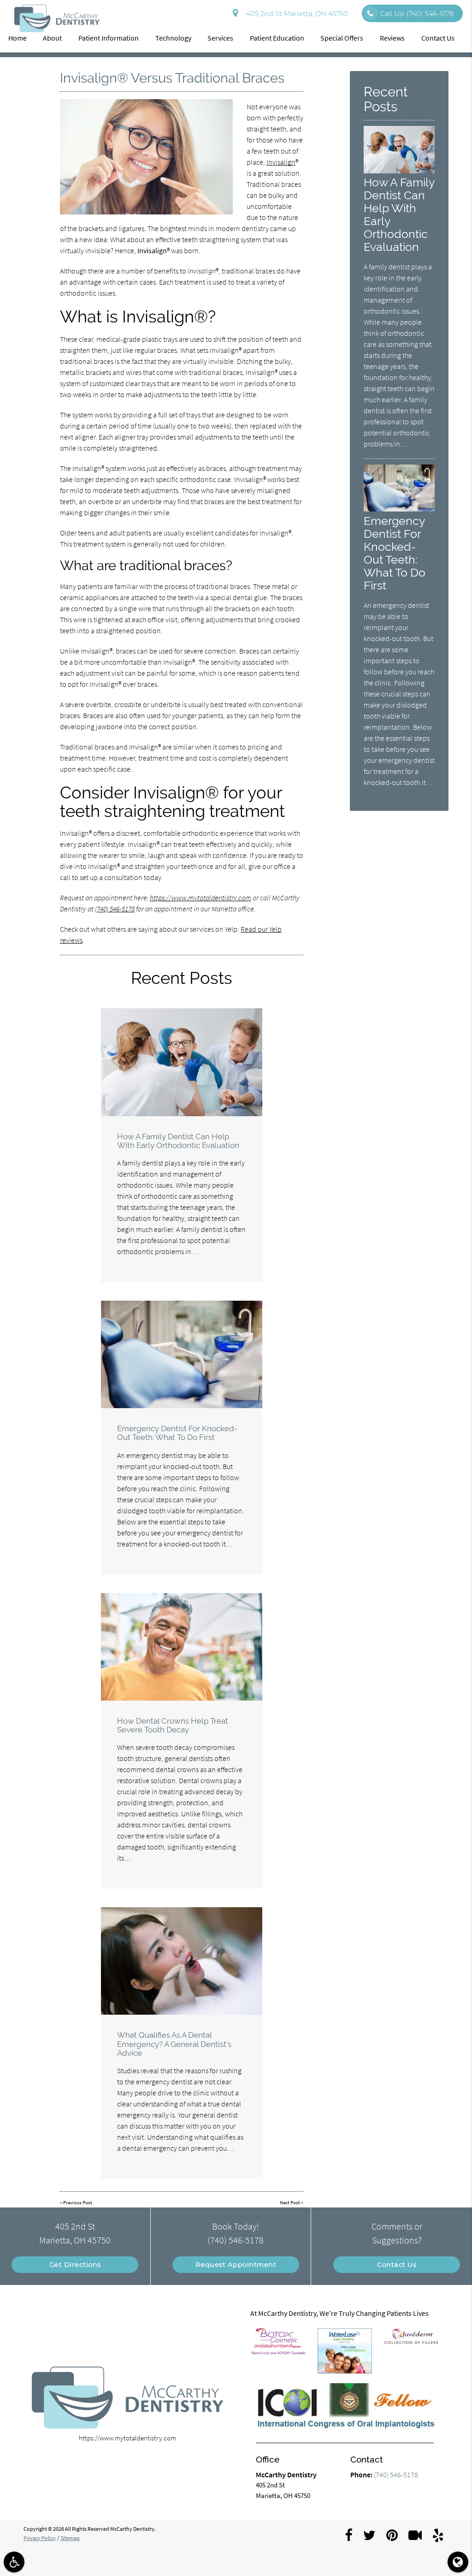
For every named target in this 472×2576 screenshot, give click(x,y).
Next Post (290, 2202)
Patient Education (277, 38)
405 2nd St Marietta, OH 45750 (295, 14)
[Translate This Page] (458, 2562)
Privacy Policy (40, 2538)
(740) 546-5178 (115, 909)
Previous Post (78, 2202)
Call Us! (417, 14)
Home (18, 38)
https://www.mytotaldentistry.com (201, 898)
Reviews (392, 38)
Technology (173, 38)
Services (220, 38)
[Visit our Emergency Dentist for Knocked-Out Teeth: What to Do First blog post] (182, 1354)
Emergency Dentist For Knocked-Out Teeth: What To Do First (177, 1433)
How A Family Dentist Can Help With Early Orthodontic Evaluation (178, 1141)
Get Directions (75, 2265)
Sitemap (70, 2538)
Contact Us (438, 38)
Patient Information (109, 38)
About (52, 38)
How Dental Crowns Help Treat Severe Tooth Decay (173, 1725)
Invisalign (281, 162)
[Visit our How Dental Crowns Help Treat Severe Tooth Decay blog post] (182, 1647)
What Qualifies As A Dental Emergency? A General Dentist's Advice (174, 2044)
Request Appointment (236, 2265)
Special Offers (342, 38)
